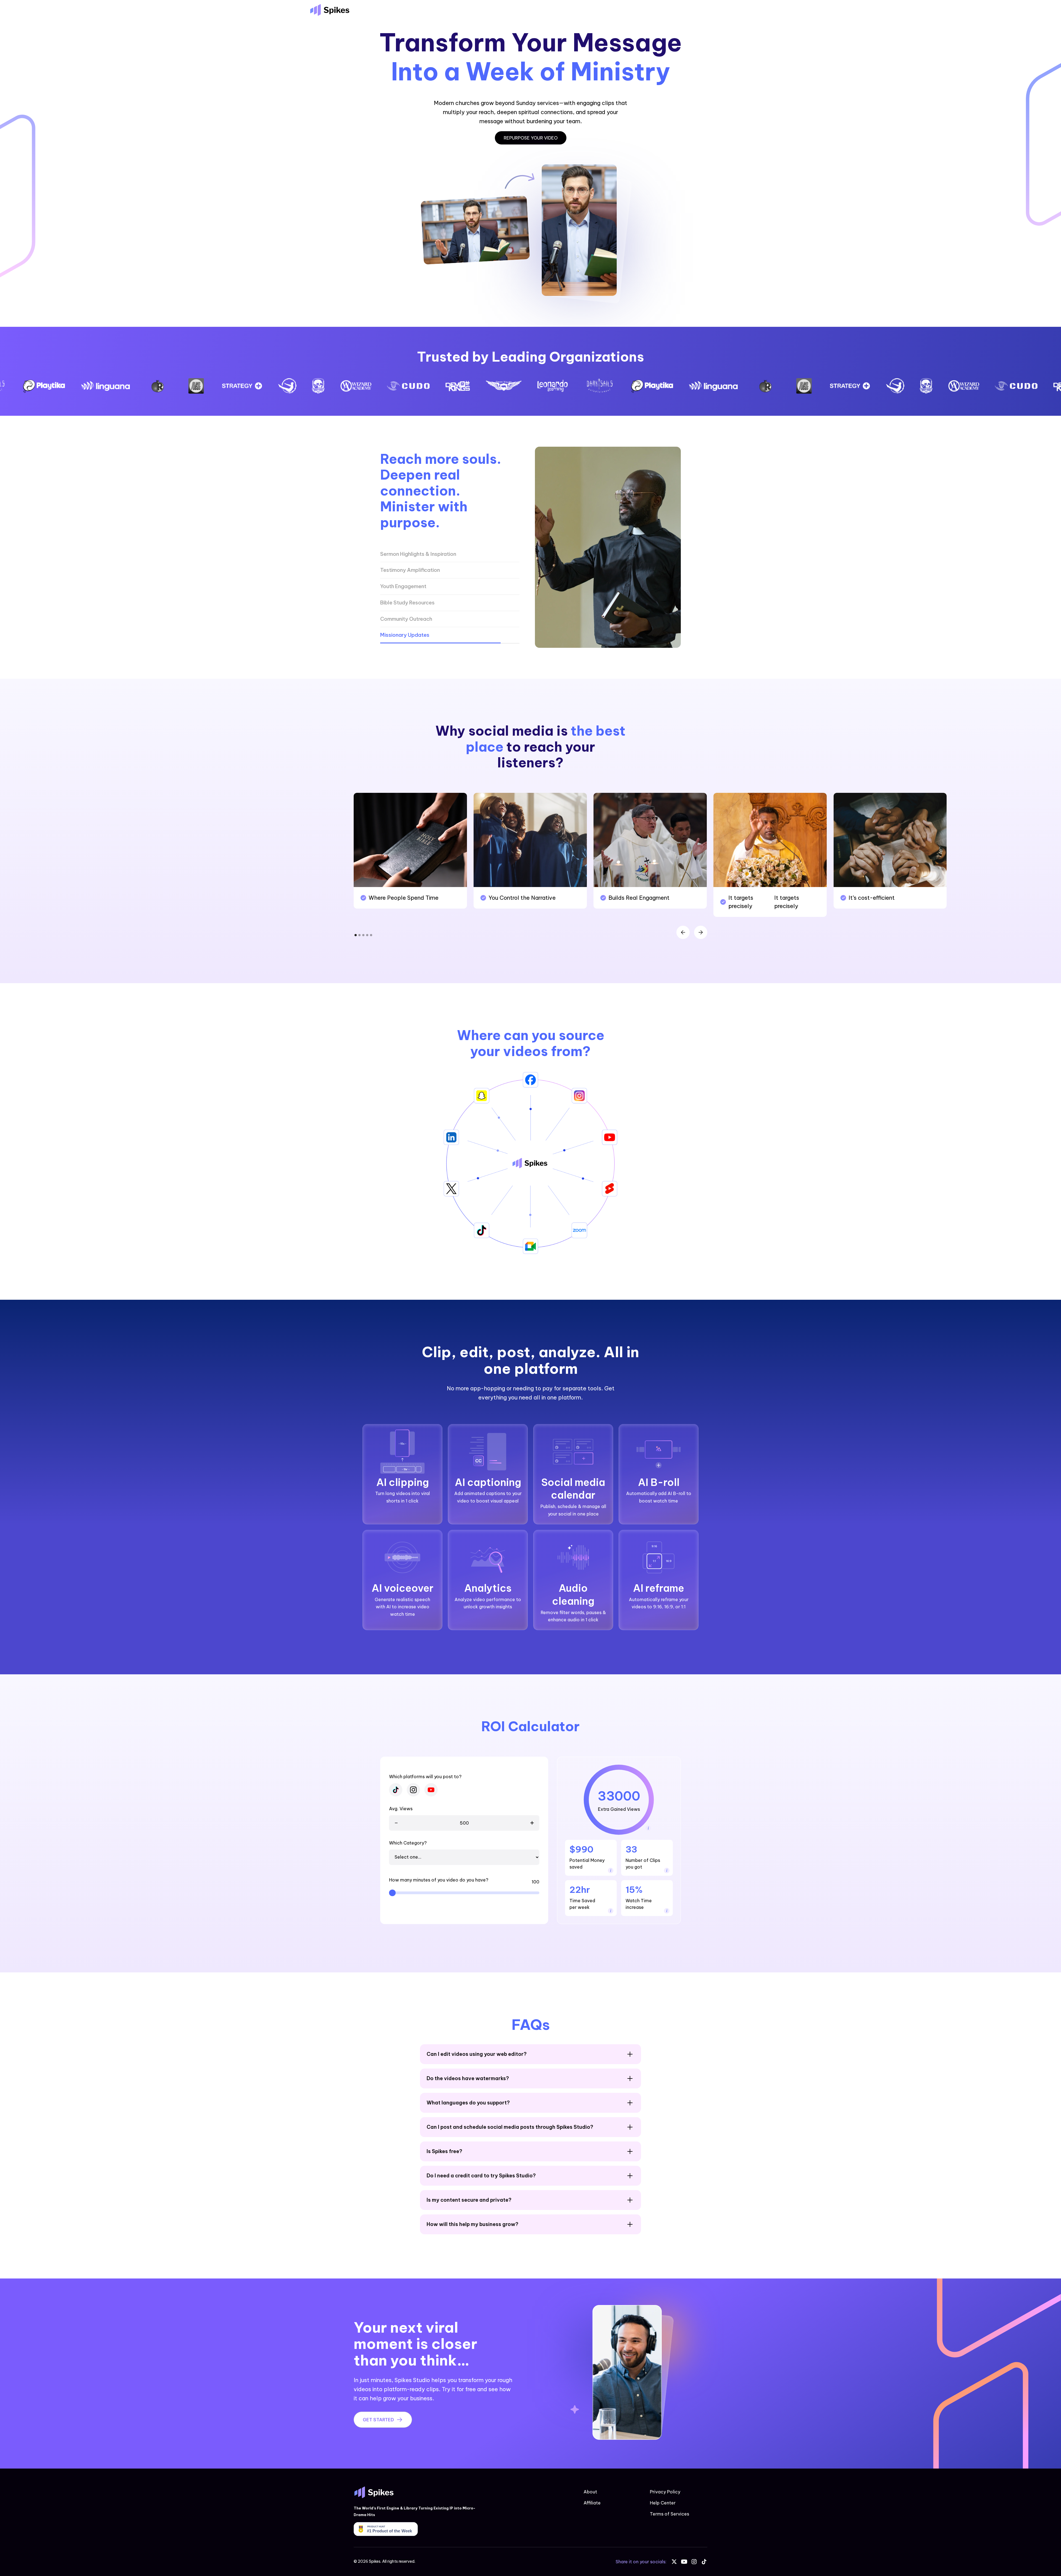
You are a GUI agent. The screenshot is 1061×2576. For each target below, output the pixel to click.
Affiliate (592, 2503)
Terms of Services (669, 2514)
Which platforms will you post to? (425, 1777)
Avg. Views (401, 1809)
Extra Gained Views (619, 1809)
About (590, 2492)
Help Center (663, 2503)
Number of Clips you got (643, 1864)
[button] (683, 932)
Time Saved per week (582, 1904)
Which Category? (408, 1843)
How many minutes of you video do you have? (439, 1880)
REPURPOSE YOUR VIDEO (531, 138)
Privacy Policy (665, 2492)
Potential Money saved (587, 1864)
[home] (330, 10)
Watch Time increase (639, 1904)
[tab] (450, 554)
